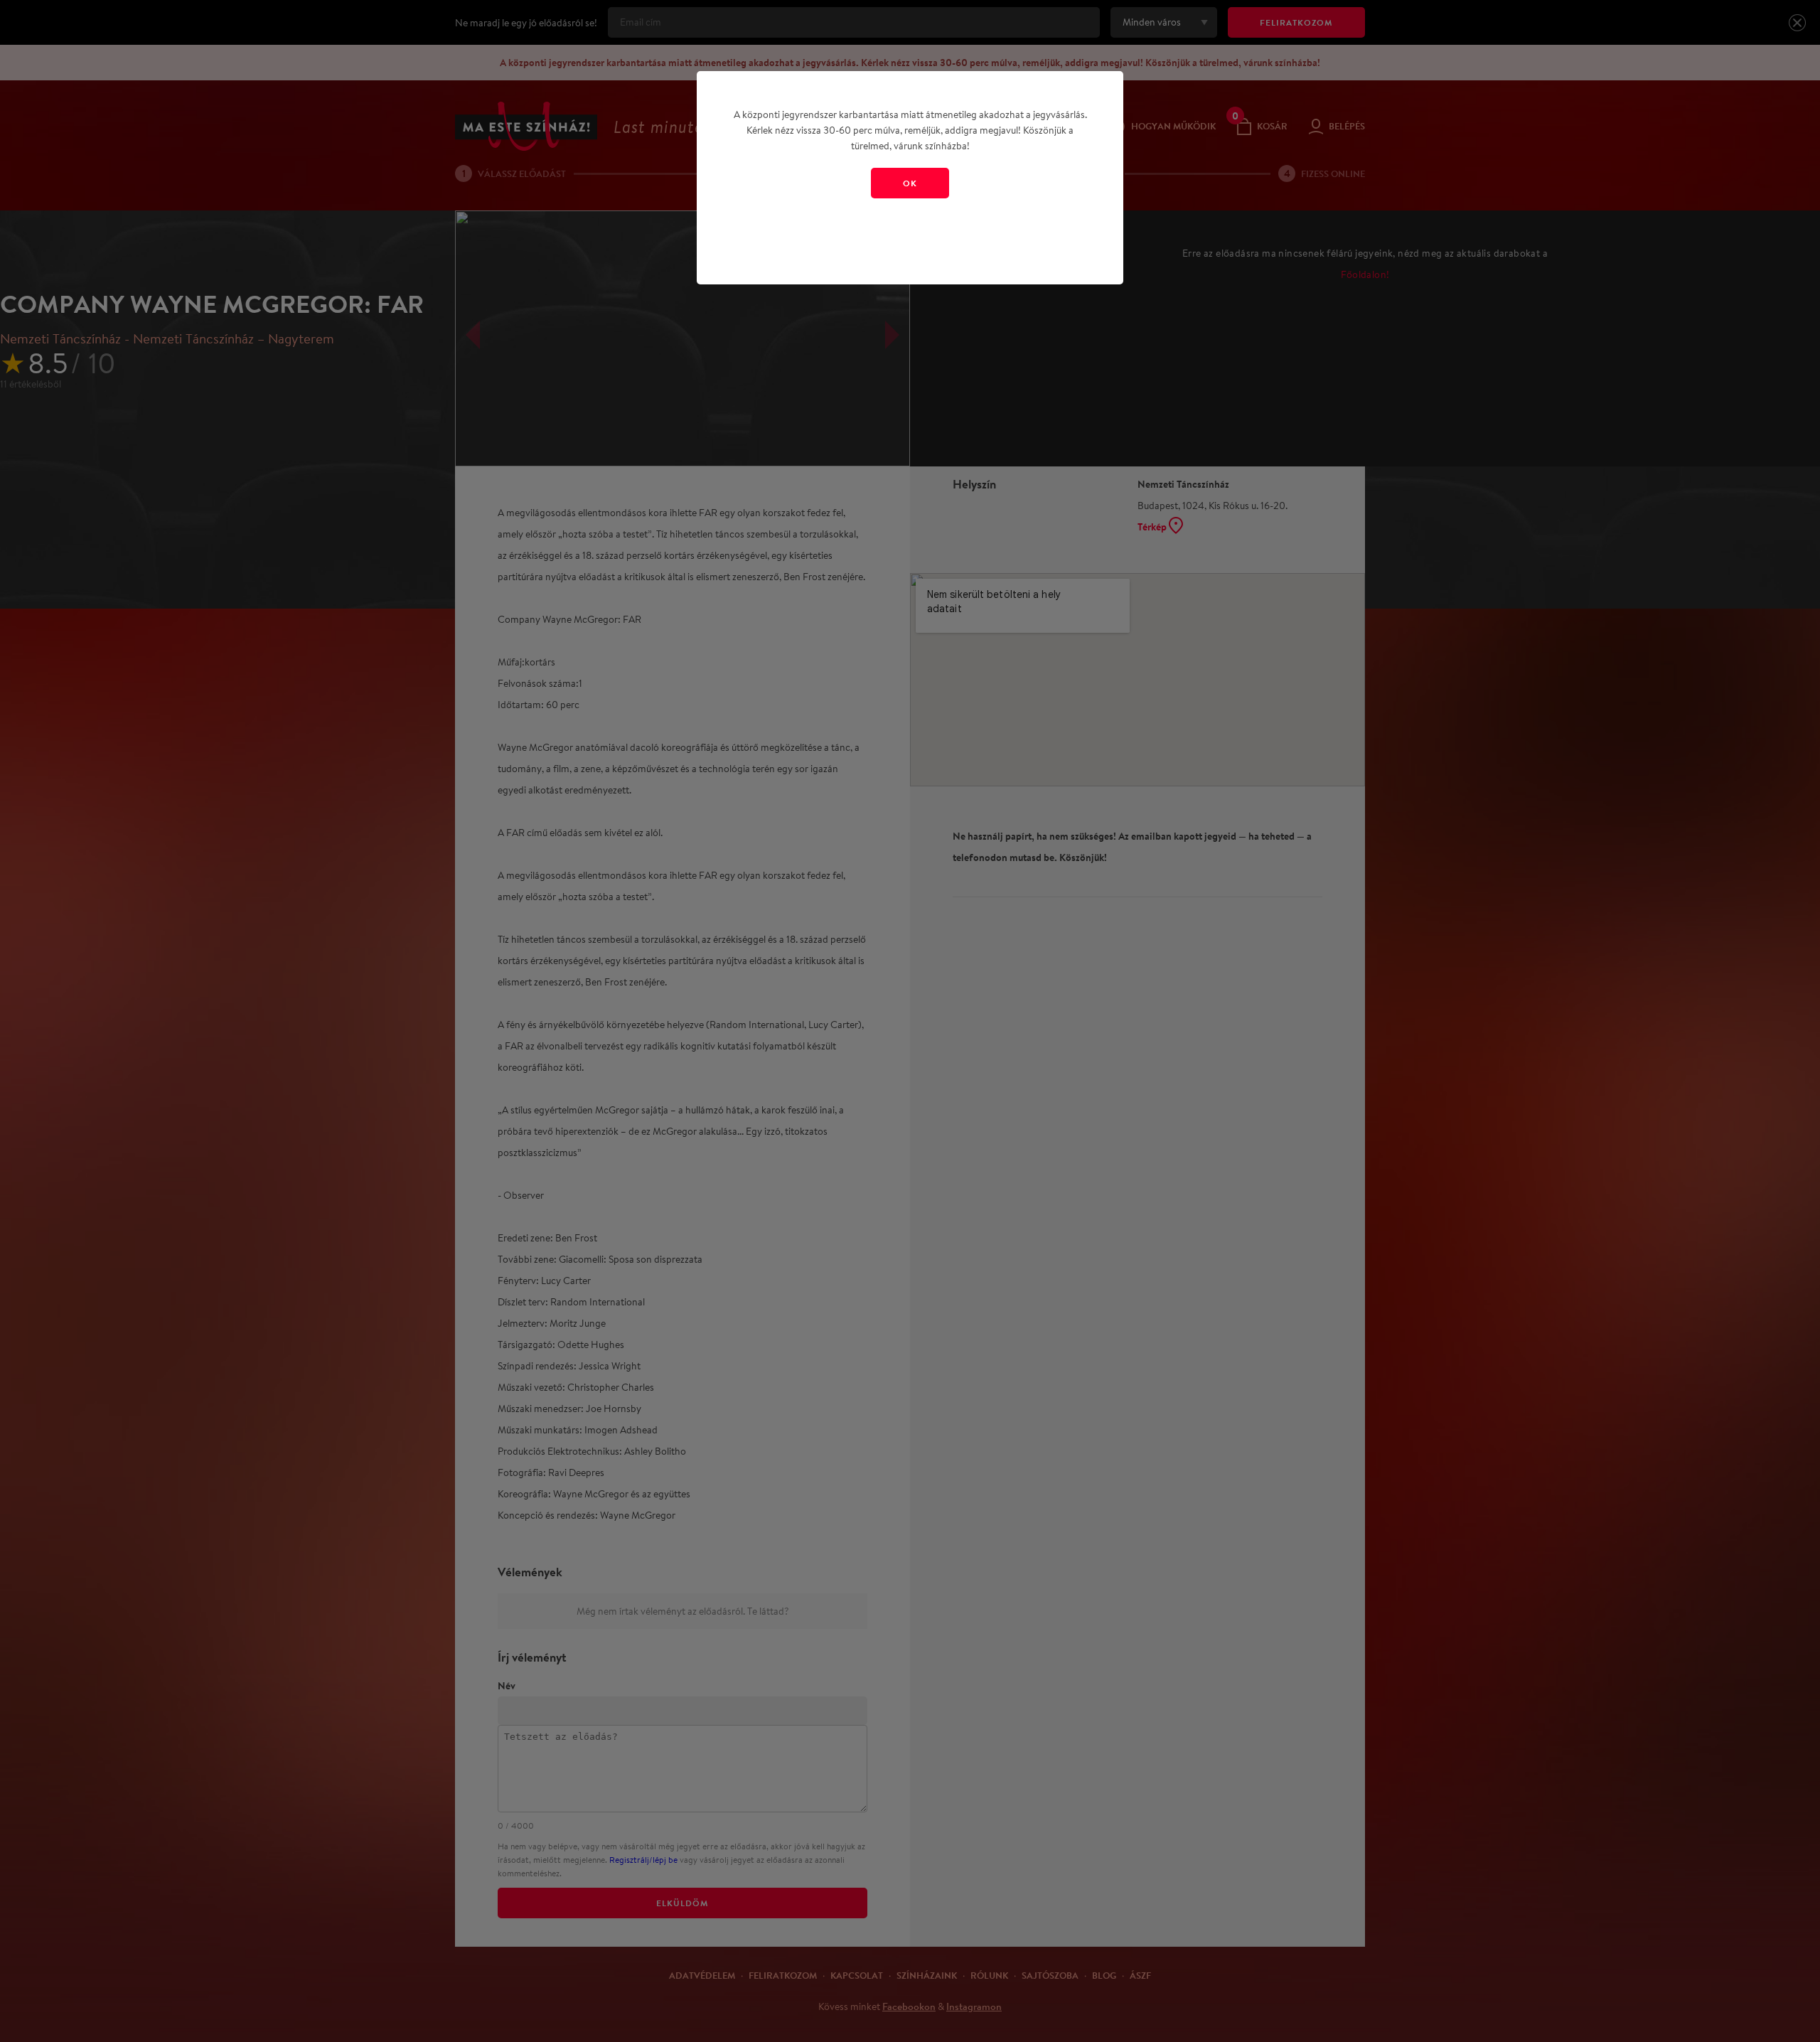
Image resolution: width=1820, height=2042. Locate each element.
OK (910, 183)
